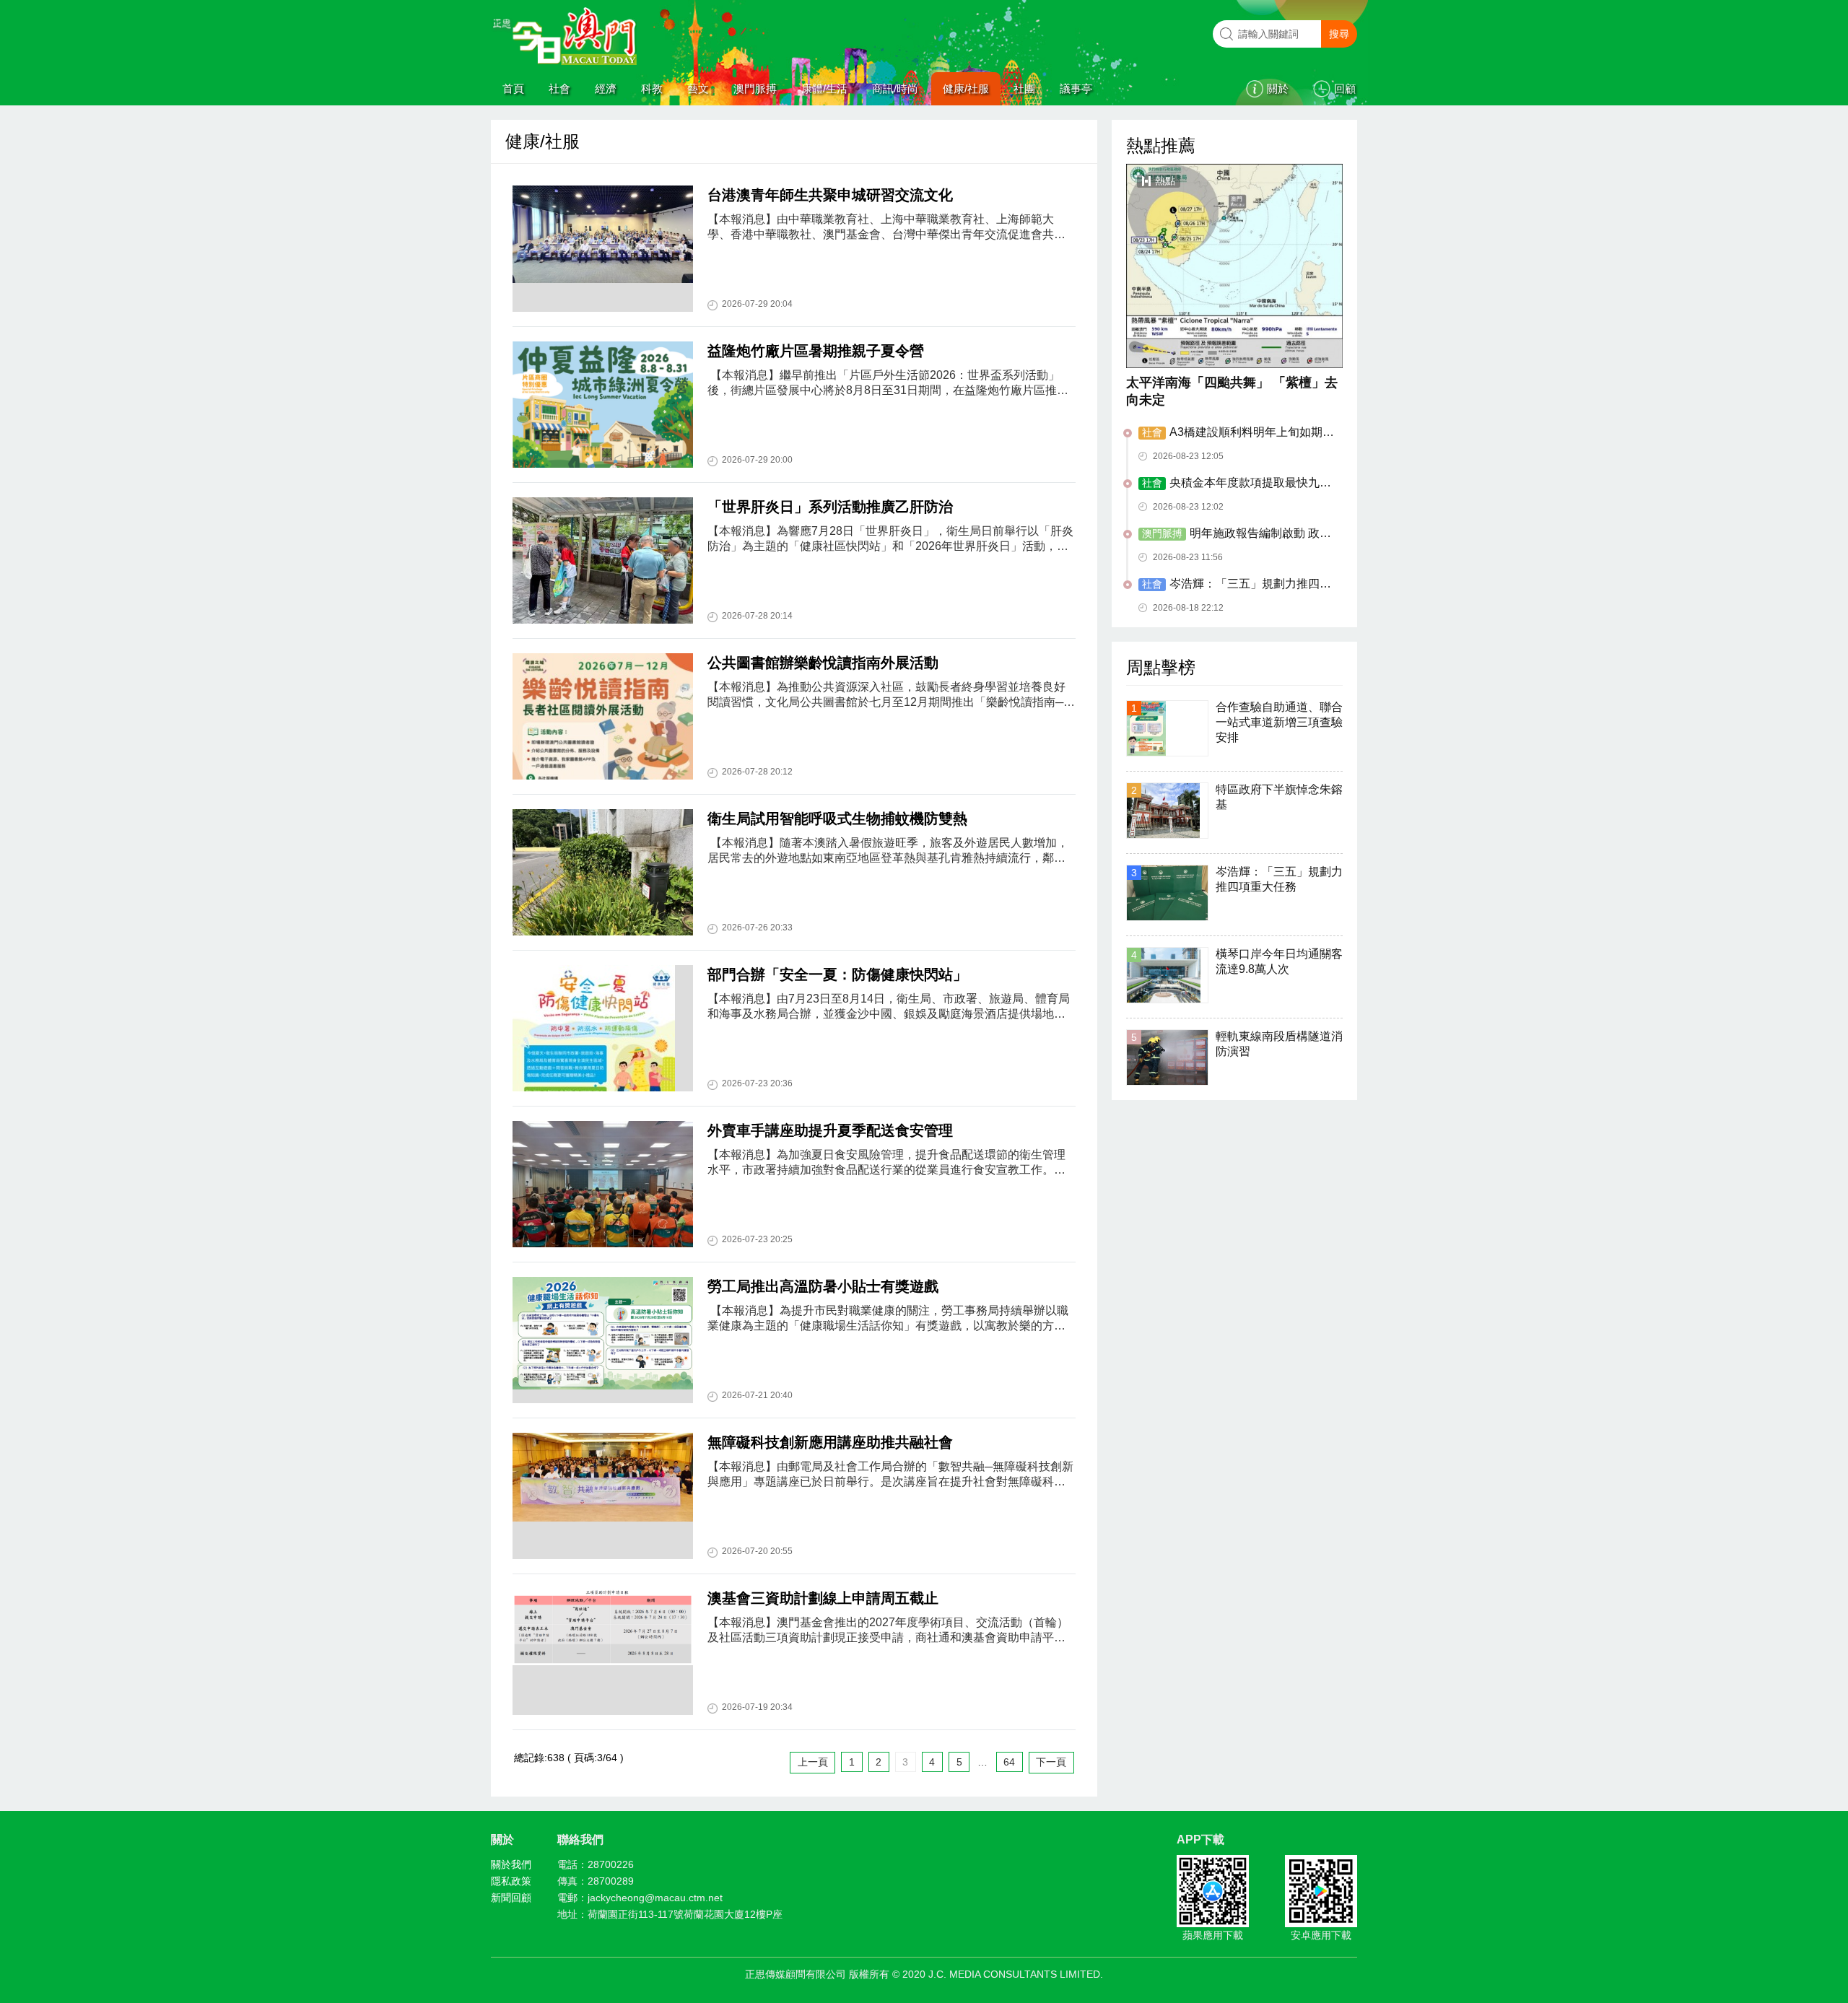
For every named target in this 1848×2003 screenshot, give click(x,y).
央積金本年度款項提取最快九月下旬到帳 (1235, 484)
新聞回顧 (511, 1898)
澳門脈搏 (755, 88)
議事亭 (1076, 88)
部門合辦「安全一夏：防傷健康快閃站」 (837, 974)
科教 (652, 88)
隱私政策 (511, 1881)
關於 (1278, 88)
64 (1009, 1762)
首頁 (513, 88)
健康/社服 (966, 88)
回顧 (1345, 88)
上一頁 (813, 1762)
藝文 (698, 88)
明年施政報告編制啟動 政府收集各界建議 (1235, 534)
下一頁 (1051, 1762)
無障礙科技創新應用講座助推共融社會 (830, 1442)
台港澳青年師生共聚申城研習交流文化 (830, 195)
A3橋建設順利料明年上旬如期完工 (1236, 433)
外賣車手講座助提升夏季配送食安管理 (830, 1130)
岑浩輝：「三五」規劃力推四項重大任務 (1235, 585)
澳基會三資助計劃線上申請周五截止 (823, 1598)
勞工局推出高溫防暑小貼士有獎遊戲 (823, 1286)
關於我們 (511, 1864)
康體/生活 (824, 88)
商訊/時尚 (895, 88)
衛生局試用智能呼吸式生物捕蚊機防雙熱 (837, 819)
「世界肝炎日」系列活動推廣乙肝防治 (830, 507)
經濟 (606, 88)
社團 (1024, 88)
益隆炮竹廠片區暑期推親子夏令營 (816, 351)
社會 (559, 88)
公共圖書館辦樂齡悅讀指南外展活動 (823, 663)
